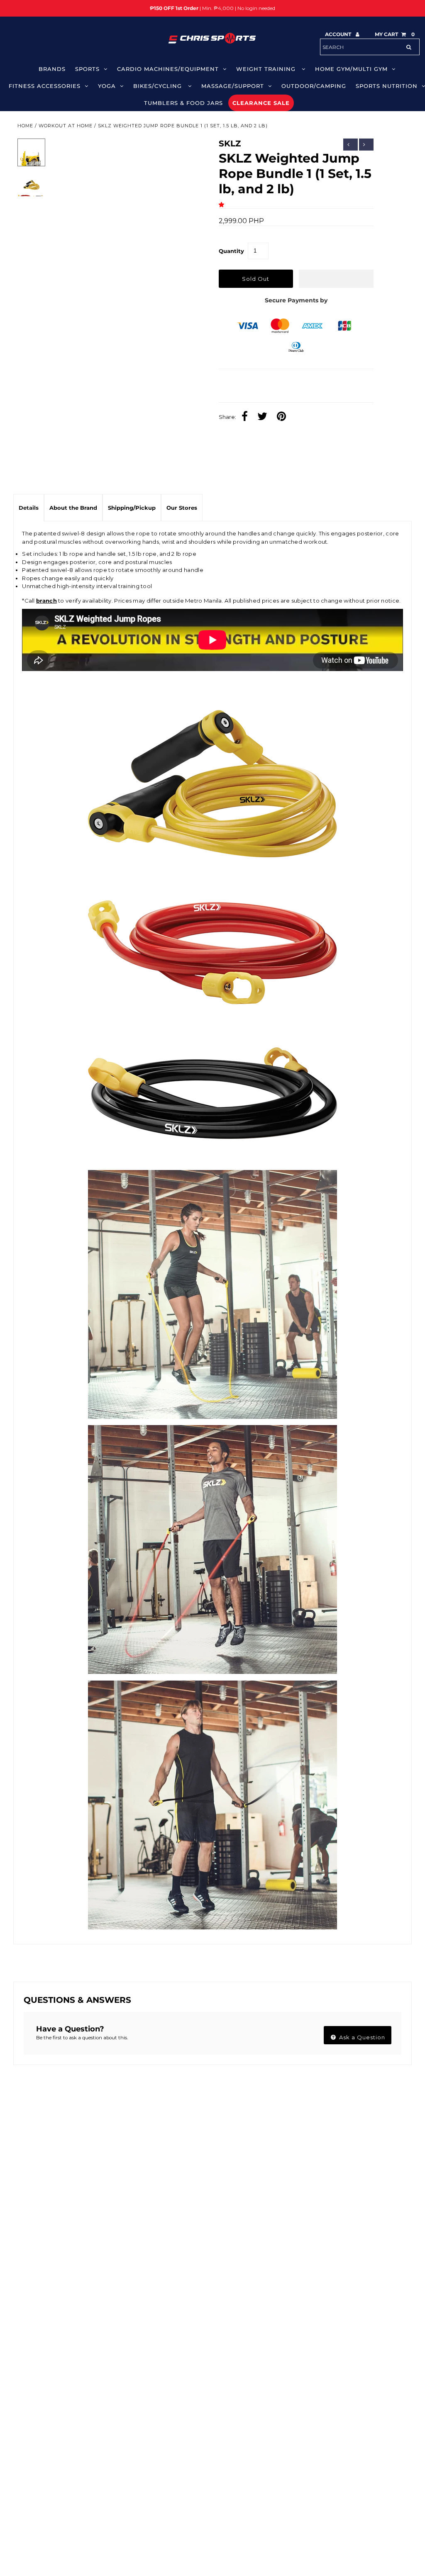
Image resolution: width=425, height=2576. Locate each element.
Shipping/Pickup (132, 508)
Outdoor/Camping (314, 86)
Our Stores (182, 508)
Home (25, 126)
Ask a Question (361, 2037)
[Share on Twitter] (264, 417)
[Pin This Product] (283, 417)
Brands (52, 69)
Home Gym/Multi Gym (351, 69)
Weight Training (267, 69)
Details (29, 508)
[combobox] (370, 47)
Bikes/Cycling (159, 86)
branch (46, 601)
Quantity (231, 251)
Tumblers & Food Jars (183, 103)
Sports (87, 69)
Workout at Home (66, 126)
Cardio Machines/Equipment (168, 69)
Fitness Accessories (45, 86)
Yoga (107, 86)
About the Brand (73, 508)
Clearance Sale (261, 103)
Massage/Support (233, 86)
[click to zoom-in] (189, 152)
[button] (223, 204)
